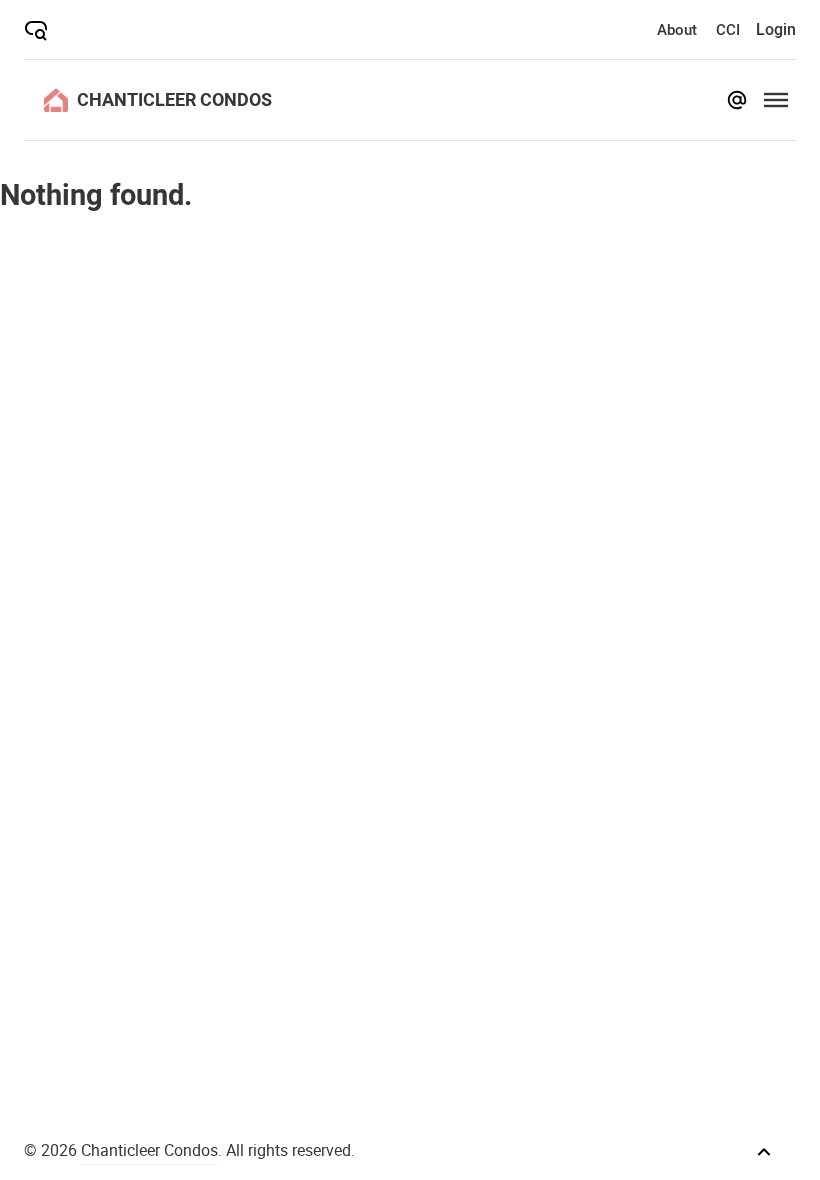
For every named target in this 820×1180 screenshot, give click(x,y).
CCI (728, 29)
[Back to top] (764, 1152)
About (677, 29)
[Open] (776, 100)
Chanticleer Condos (149, 1150)
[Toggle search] (36, 30)
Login (776, 29)
